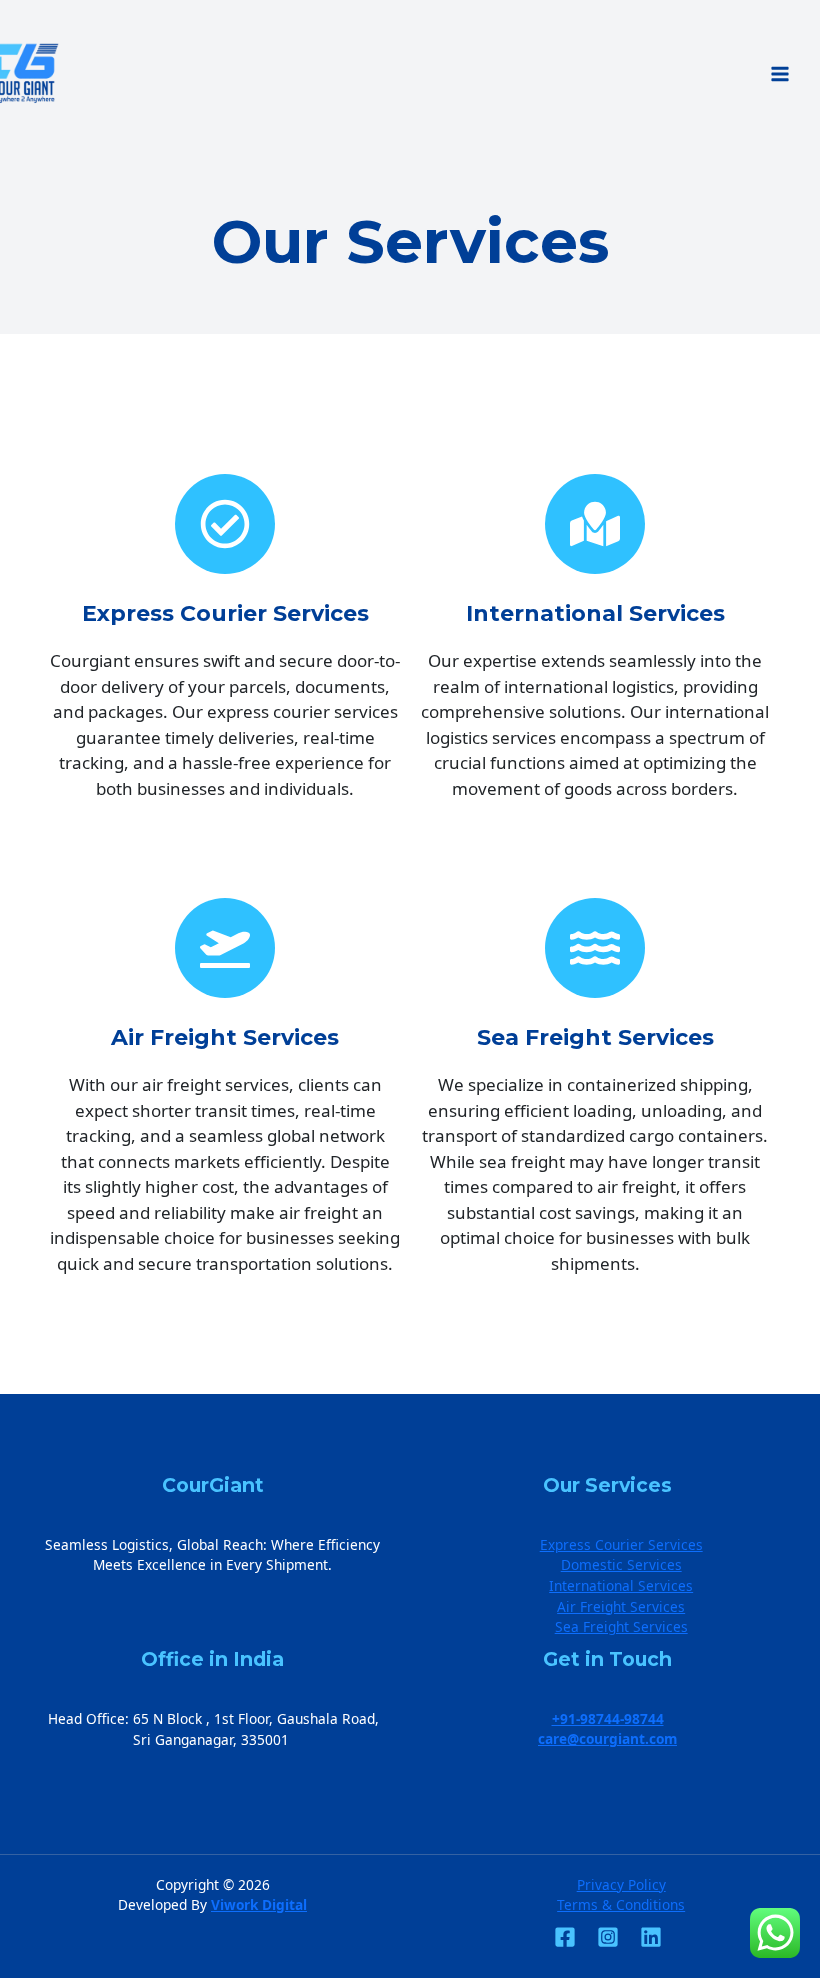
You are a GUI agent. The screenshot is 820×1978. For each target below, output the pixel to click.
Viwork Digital (259, 1904)
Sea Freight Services (621, 1626)
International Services (621, 1585)
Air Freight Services (621, 1606)
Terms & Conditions (621, 1904)
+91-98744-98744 (608, 1718)
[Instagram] (608, 1937)
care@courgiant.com (607, 1738)
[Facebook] (565, 1937)
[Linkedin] (651, 1937)
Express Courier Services (621, 1544)
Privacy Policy (621, 1884)
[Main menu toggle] (780, 73)
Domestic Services (621, 1564)
